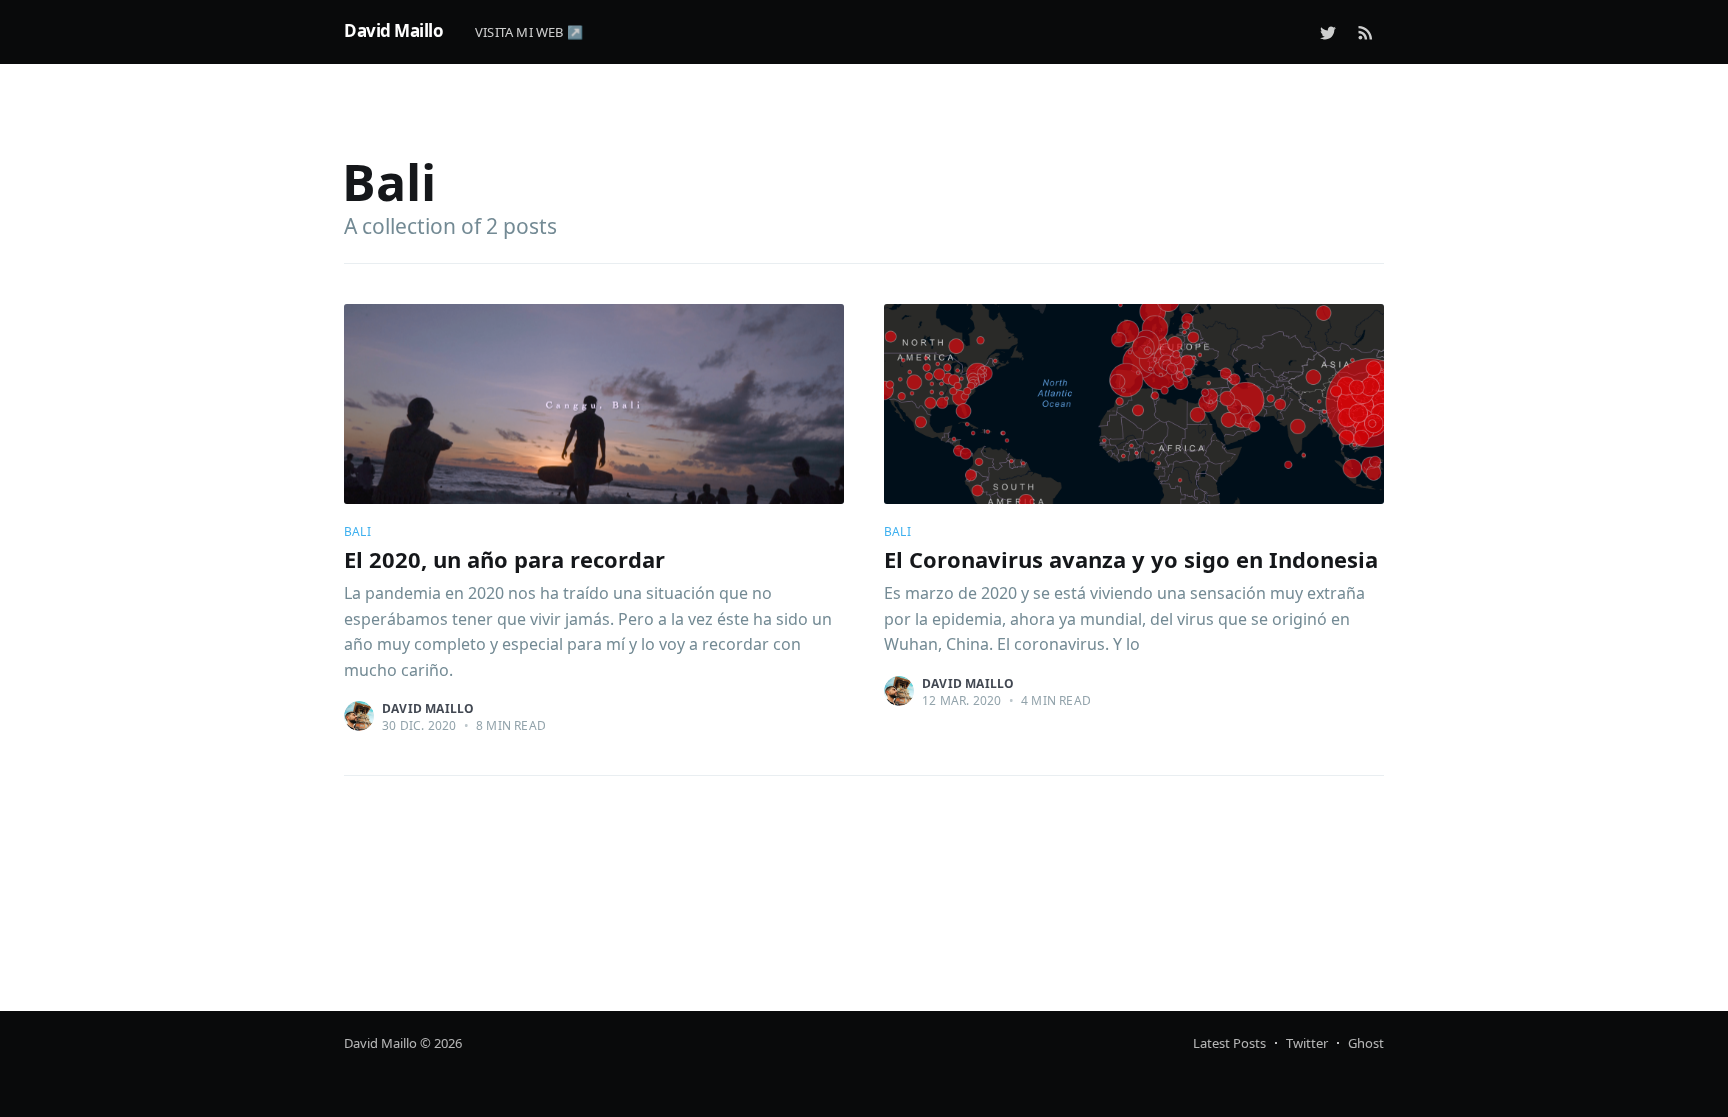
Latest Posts (1229, 1043)
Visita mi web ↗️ (529, 32)
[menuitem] (539, 32)
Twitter (1307, 1043)
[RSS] (1365, 32)
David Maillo (393, 30)
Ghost (1366, 1043)
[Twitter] (1328, 32)
